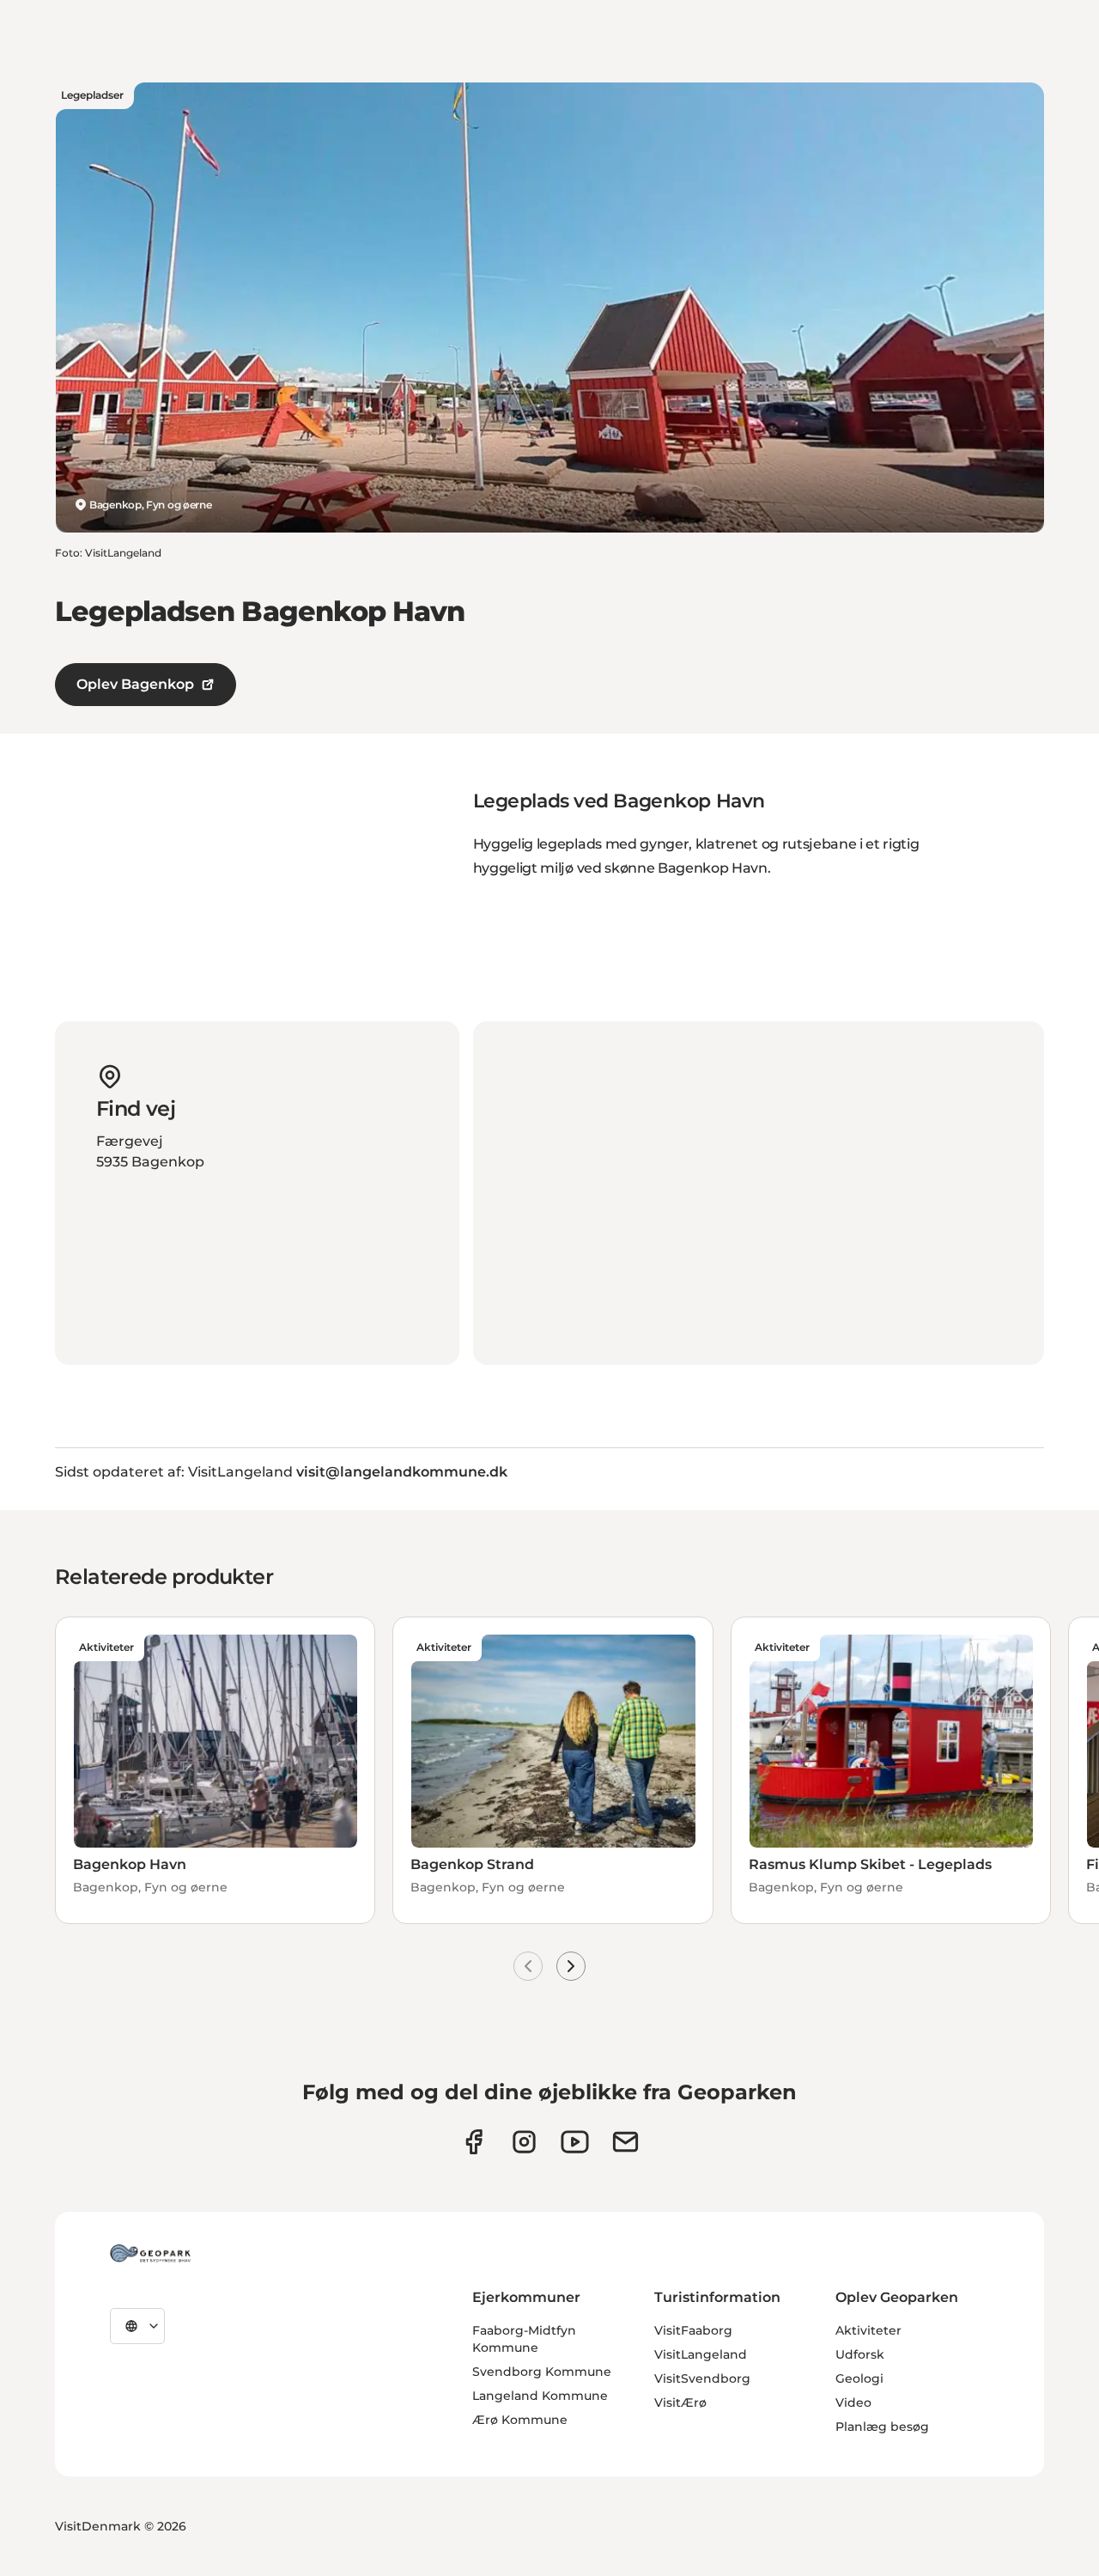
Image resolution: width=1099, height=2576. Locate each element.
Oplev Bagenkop (135, 684)
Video (853, 2402)
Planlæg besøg (882, 2427)
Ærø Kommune (520, 2420)
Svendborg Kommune (542, 2372)
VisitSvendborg (702, 2378)
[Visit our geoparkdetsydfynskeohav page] (474, 2142)
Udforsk (860, 2354)
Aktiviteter (868, 2330)
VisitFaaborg (693, 2330)
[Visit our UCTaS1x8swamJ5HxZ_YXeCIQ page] (575, 2142)
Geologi (859, 2378)
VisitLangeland (701, 2354)
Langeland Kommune (540, 2396)
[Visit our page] (524, 2142)
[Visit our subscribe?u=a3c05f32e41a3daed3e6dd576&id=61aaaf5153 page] (625, 2142)
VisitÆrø (680, 2402)
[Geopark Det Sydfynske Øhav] (150, 2253)
